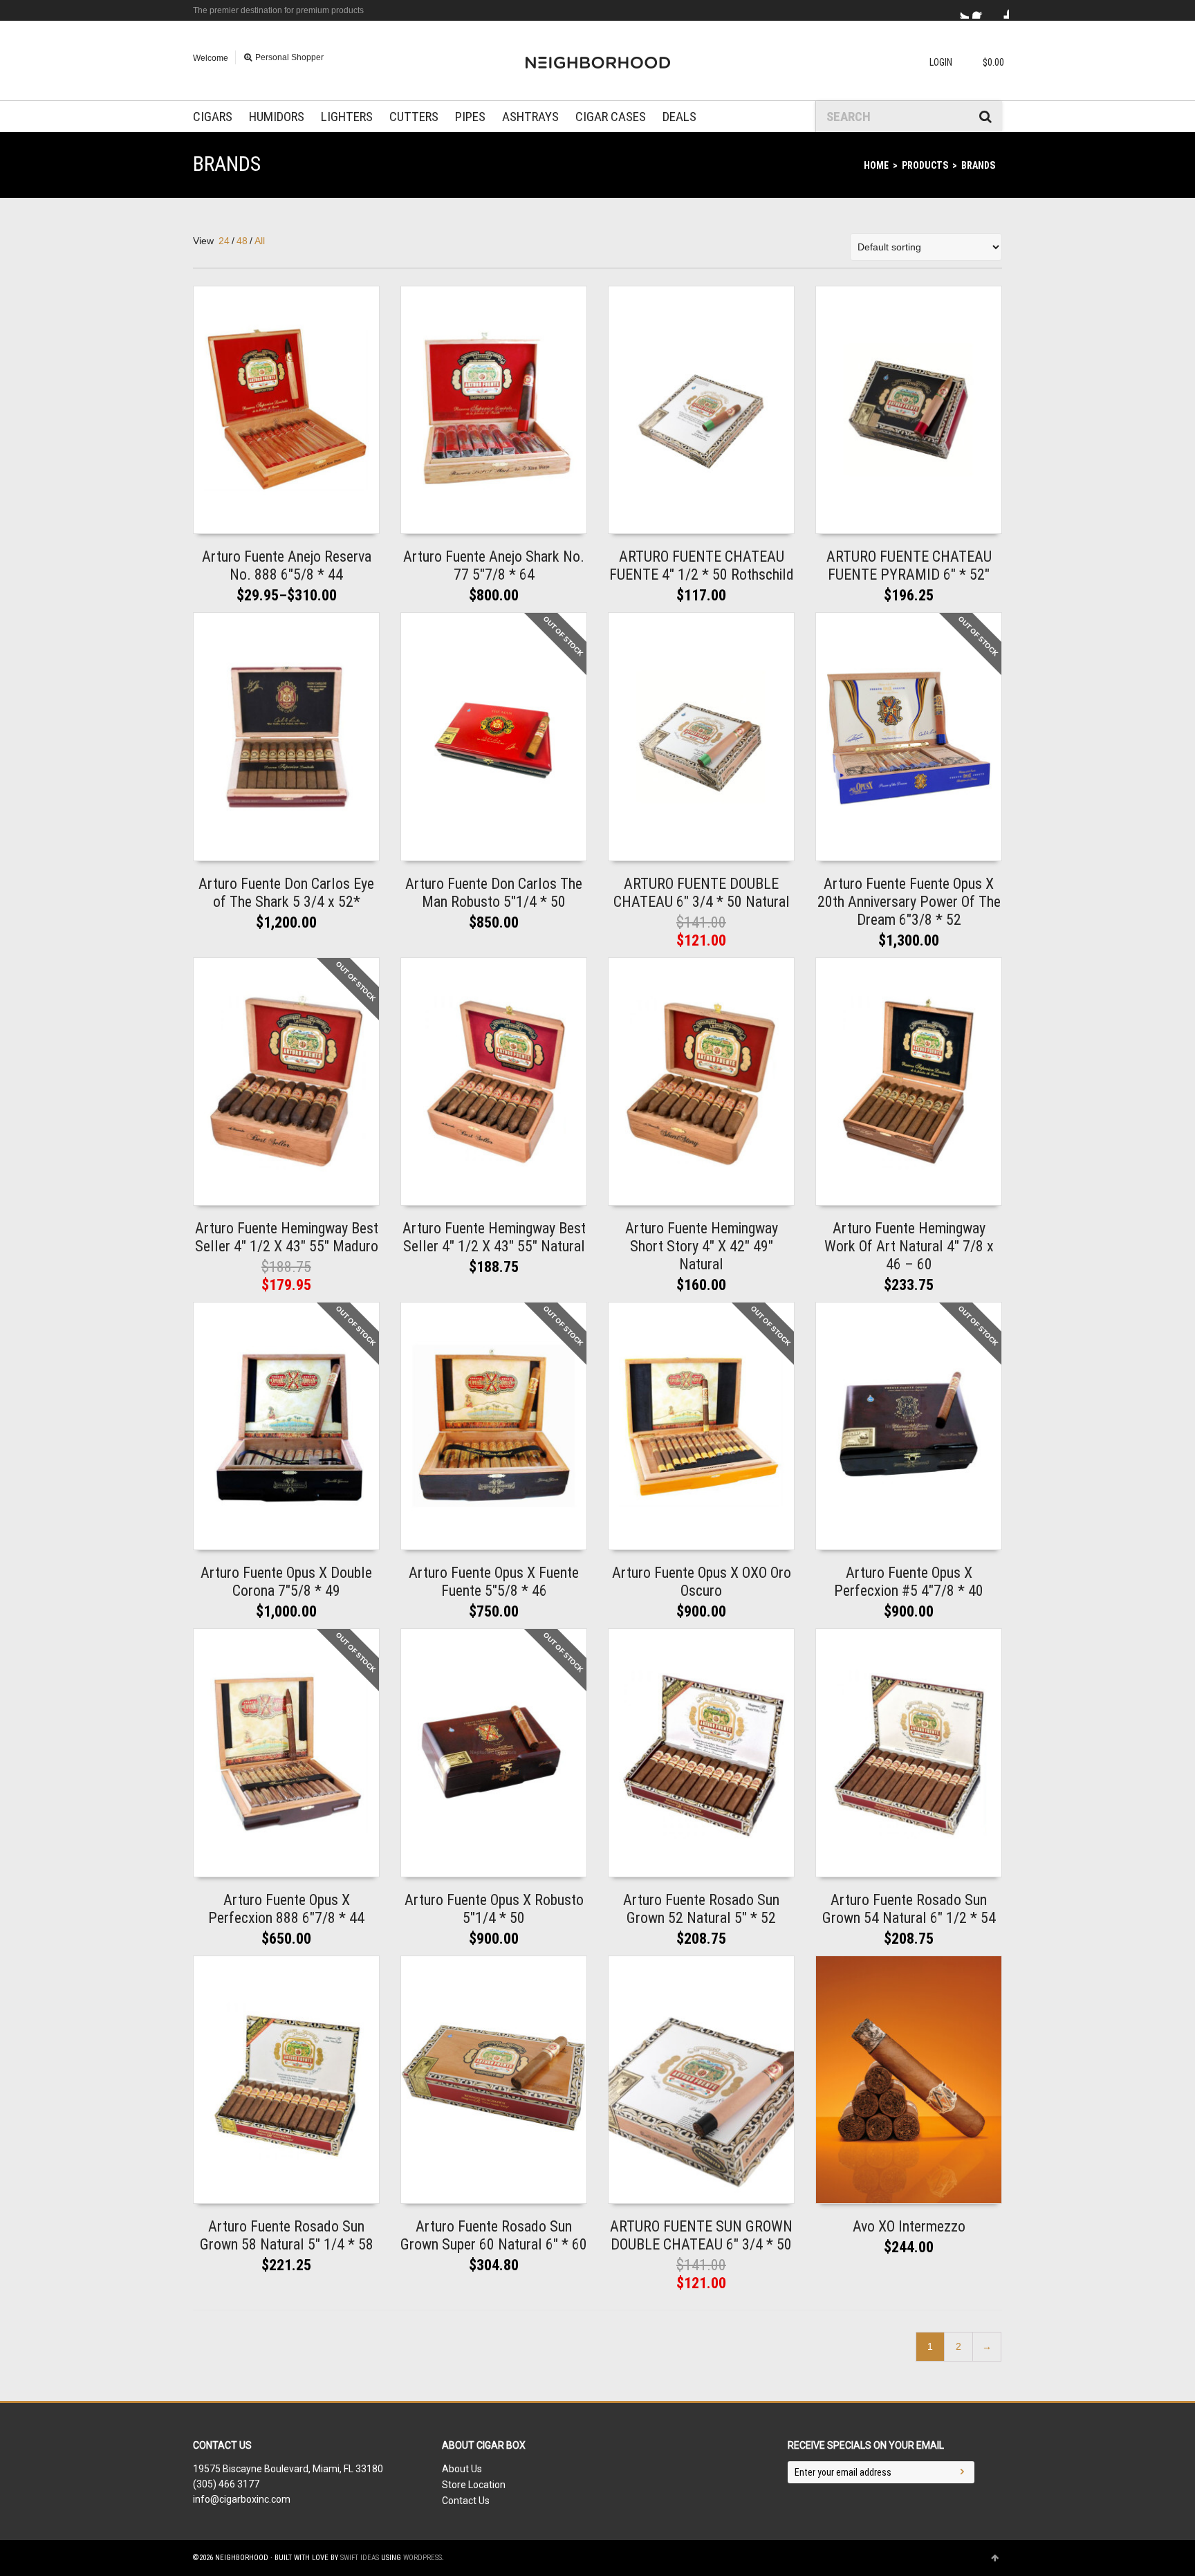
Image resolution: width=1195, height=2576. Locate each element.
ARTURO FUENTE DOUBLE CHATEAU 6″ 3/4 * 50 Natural (702, 893)
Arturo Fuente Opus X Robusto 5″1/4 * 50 (494, 1909)
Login (941, 62)
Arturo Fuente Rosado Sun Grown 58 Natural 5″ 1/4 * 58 (287, 2235)
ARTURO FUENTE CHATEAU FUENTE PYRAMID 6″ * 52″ (909, 565)
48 (242, 241)
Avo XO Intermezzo (909, 2226)
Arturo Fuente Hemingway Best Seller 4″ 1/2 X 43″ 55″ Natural (494, 1237)
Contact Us (466, 2501)
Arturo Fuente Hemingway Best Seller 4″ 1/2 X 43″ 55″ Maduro (287, 1237)
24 (224, 241)
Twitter (961, 10)
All (260, 241)
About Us (462, 2469)
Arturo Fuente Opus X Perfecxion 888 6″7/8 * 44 (286, 1909)
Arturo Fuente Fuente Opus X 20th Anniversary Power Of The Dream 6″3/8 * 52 (909, 902)
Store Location (474, 2485)
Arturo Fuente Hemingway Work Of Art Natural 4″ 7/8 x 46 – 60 (909, 1246)
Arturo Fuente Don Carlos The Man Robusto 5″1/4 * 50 (494, 893)
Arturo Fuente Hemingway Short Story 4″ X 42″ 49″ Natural (702, 1246)
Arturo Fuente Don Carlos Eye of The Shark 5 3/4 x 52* (286, 893)
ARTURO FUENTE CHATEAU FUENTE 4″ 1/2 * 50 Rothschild (702, 565)
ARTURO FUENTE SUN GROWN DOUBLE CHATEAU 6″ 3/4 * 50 (701, 2235)
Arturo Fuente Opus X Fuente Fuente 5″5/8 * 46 (494, 1582)
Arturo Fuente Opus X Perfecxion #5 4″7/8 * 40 (909, 1582)
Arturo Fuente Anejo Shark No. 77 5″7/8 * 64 (494, 565)
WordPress (423, 2558)
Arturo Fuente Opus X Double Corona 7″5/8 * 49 (286, 1582)
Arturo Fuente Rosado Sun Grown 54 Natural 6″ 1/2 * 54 (909, 1909)
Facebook (981, 10)
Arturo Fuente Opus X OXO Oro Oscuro (702, 1582)
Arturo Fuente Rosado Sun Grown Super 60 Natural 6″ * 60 (494, 2235)
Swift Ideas (360, 2558)
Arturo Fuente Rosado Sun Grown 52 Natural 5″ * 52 (701, 1909)
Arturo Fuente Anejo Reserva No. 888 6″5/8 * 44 (287, 565)
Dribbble (1001, 10)
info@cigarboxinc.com (242, 2499)
